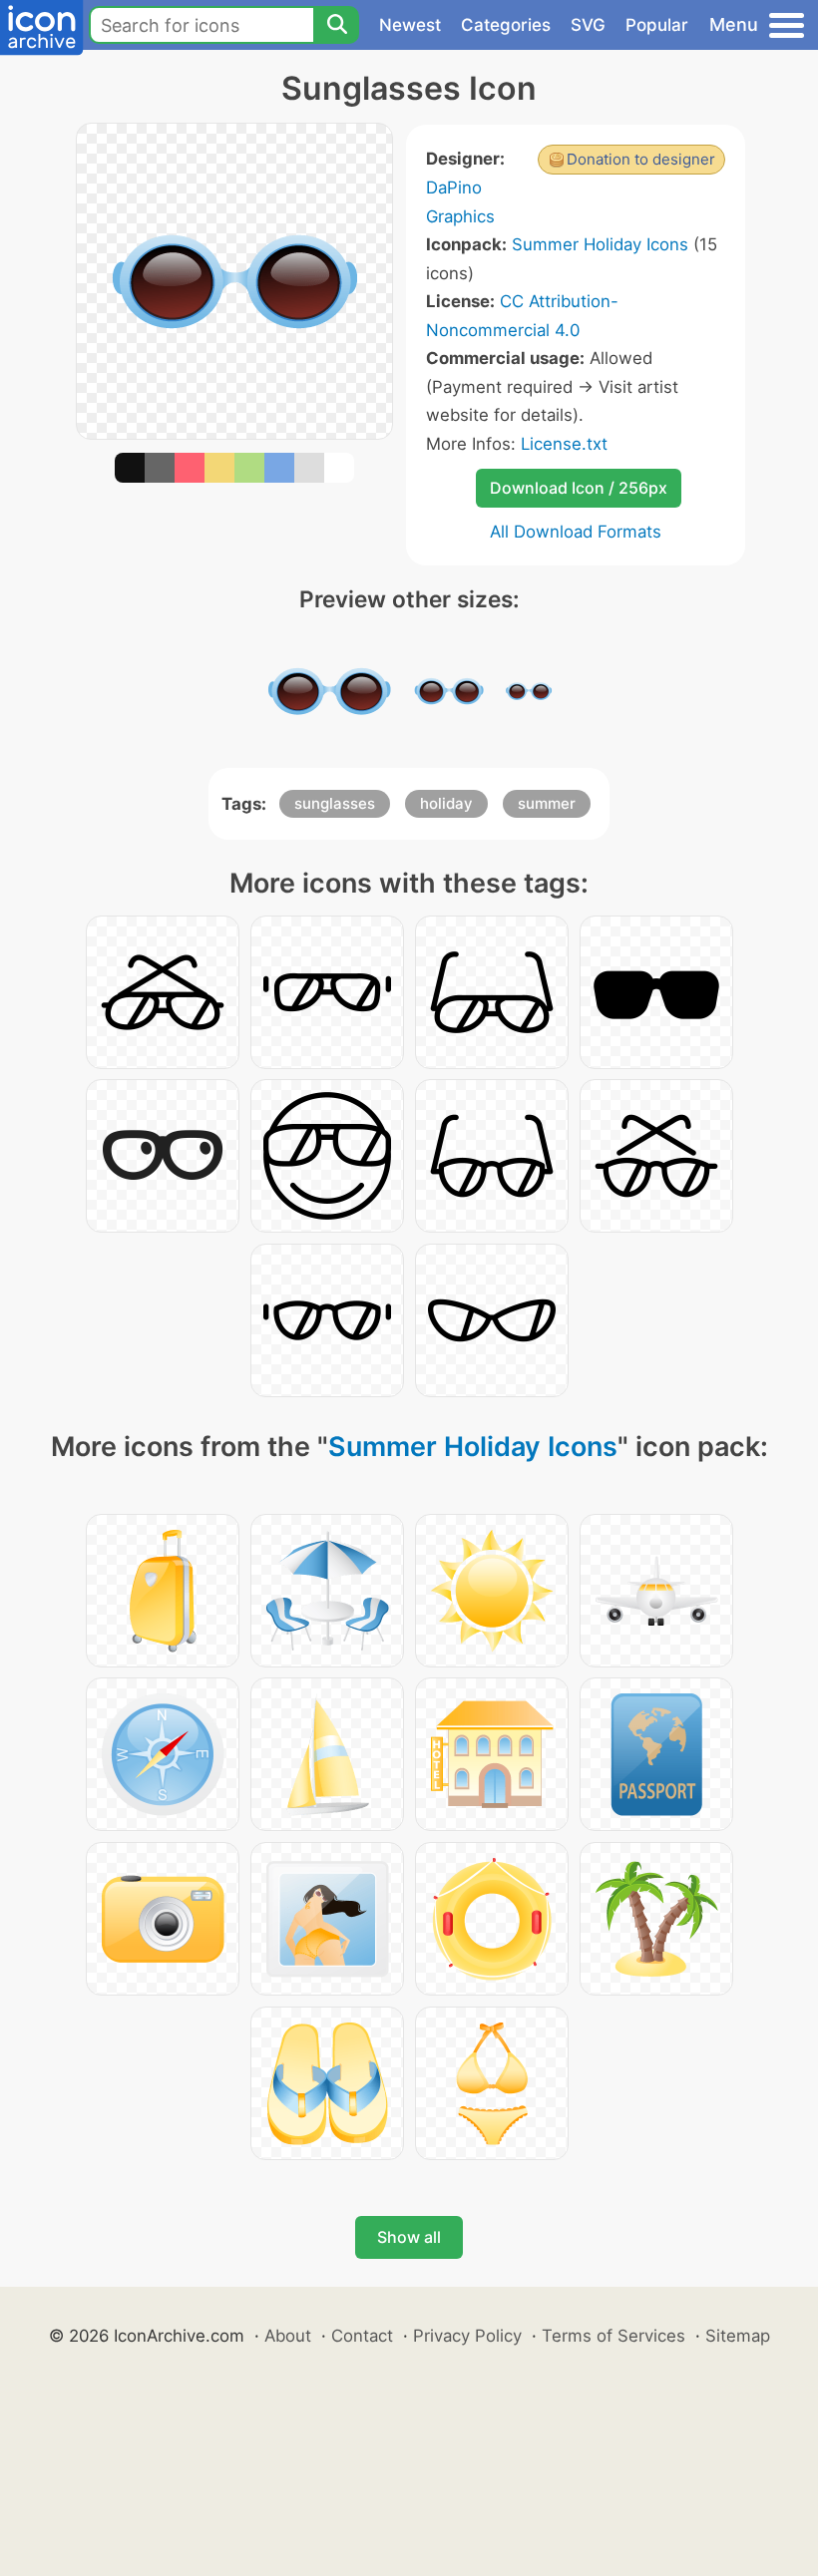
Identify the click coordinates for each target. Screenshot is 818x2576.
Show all (409, 2237)
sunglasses (335, 803)
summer (547, 803)
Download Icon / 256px (579, 488)
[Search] (336, 25)
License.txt (564, 444)
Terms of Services (613, 2336)
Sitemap (738, 2336)
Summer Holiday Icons (600, 244)
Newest (410, 25)
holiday (446, 803)
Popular (657, 25)
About (288, 2336)
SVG (588, 25)
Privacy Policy (467, 2336)
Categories (506, 25)
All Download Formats (576, 532)
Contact (362, 2336)
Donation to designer (641, 159)
